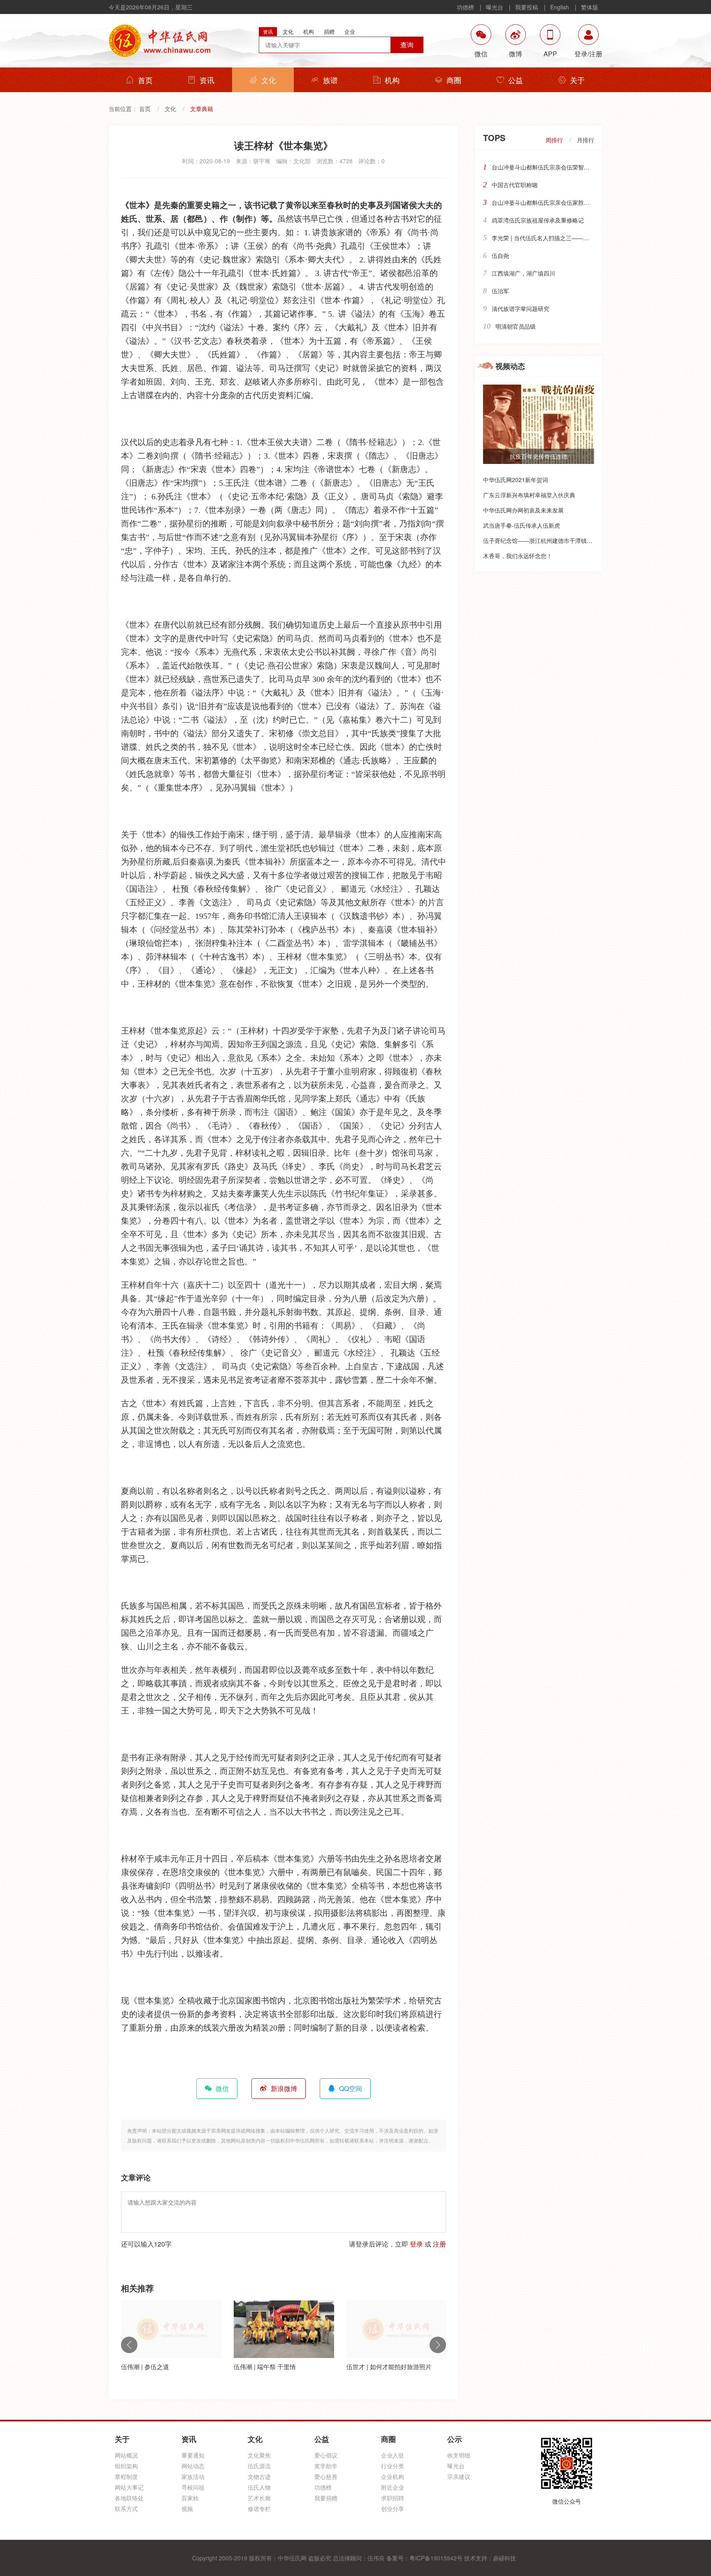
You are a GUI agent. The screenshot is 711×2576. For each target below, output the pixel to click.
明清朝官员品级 (516, 326)
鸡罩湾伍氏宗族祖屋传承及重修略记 (538, 220)
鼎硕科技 (504, 2558)
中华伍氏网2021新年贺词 (516, 480)
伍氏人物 (259, 2487)
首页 (145, 80)
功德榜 (465, 7)
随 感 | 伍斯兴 (365, 2366)
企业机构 (393, 2476)
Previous (129, 2345)
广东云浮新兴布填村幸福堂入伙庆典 (529, 495)
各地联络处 (129, 2498)
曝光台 (495, 7)
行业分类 (393, 2466)
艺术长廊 (259, 2498)
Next (438, 2345)
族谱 (330, 80)
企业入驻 (393, 2455)
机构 (392, 80)
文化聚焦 (259, 2455)
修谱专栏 (259, 2509)
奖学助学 (326, 2466)
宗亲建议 (459, 2476)
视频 (187, 2509)
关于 (577, 80)
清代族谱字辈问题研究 (520, 308)
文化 (269, 80)
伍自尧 (500, 255)
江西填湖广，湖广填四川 (523, 273)
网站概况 (126, 2455)
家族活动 (193, 2476)
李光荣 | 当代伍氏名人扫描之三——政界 (543, 238)
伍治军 (500, 291)
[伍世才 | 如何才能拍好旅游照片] (284, 2329)
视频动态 (510, 366)
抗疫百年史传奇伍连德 (539, 456)
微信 (222, 2088)
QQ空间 (351, 2088)
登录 (416, 2244)
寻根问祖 (193, 2487)
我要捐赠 (326, 2498)
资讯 (207, 80)
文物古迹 (259, 2476)
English (560, 7)
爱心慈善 (326, 2476)
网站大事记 (129, 2487)
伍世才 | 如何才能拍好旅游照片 (276, 2366)
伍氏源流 (259, 2466)
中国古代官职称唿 (515, 185)
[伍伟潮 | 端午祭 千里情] (171, 2329)
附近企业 (393, 2487)
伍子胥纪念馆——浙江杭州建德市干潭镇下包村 (544, 540)
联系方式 (126, 2509)
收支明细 (459, 2455)
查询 (407, 45)
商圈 (454, 80)
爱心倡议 (326, 2455)
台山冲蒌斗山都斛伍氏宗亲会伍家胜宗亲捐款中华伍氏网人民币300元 (580, 202)
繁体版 (590, 7)
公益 (516, 80)
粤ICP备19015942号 (436, 2558)
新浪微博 (284, 2088)
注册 (439, 2244)
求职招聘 (393, 2498)
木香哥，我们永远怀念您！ (518, 556)
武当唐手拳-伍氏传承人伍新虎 (522, 525)
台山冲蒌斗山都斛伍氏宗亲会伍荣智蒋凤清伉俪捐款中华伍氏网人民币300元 (589, 167)
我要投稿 (527, 7)
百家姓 (190, 2498)
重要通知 (193, 2455)
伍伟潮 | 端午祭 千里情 (152, 2366)
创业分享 (393, 2509)
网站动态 (193, 2466)
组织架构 (126, 2466)
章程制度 (126, 2476)
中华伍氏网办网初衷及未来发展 (523, 510)
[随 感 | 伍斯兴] (397, 2329)
